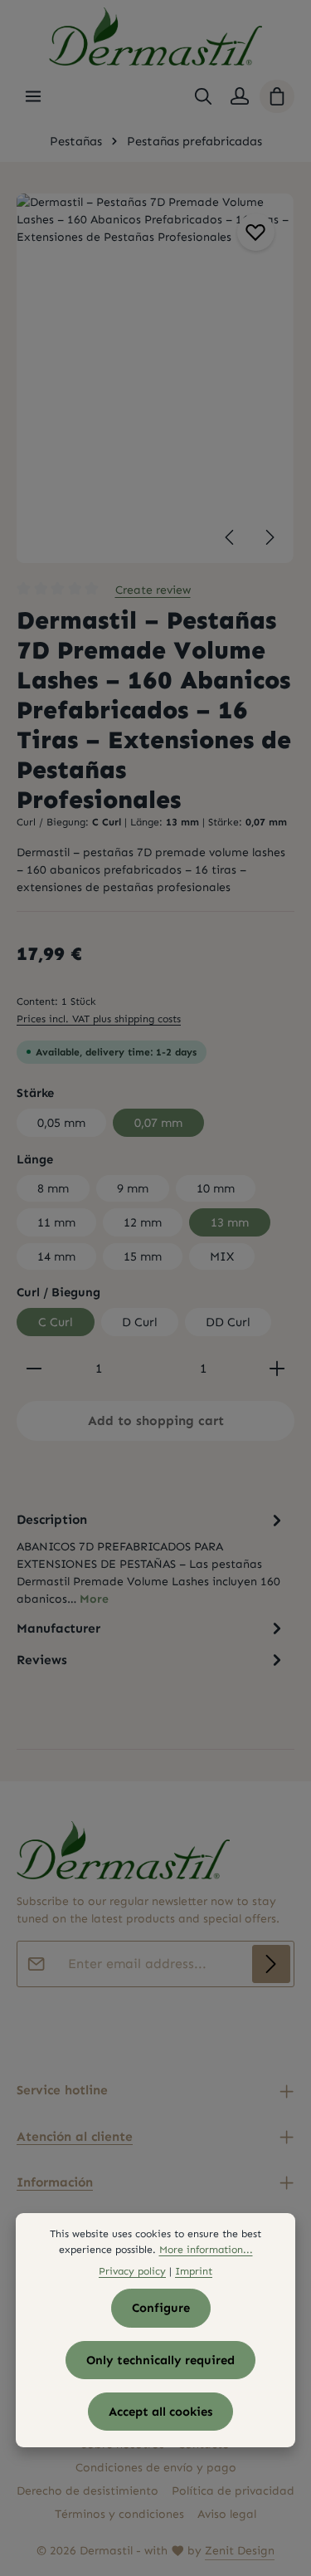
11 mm (56, 1222)
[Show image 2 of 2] (272, 413)
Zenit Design (240, 2551)
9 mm (133, 1188)
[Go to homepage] (155, 37)
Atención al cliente (75, 2136)
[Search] (203, 96)
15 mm (143, 1256)
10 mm (216, 1188)
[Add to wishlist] (256, 232)
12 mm (143, 1222)
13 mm (230, 1222)
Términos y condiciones (119, 2514)
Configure (161, 2308)
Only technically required (160, 2360)
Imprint (194, 2271)
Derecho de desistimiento (87, 2491)
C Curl (56, 1322)
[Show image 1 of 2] (272, 381)
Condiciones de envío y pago (156, 2468)
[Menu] (33, 96)
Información (55, 2182)
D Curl (140, 1322)
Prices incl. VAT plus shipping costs (99, 1019)
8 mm (53, 1188)
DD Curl (228, 1322)
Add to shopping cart (156, 1420)
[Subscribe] (271, 1964)
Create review (153, 590)
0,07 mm (158, 1123)
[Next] (269, 537)
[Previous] (231, 537)
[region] (155, 378)
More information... (206, 2249)
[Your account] (240, 96)
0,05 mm (61, 1123)
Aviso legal (227, 2514)
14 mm (56, 1256)
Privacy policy (132, 2271)
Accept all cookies (160, 2412)
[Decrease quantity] (34, 1369)
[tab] (151, 1558)
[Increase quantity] (277, 1369)
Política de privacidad (233, 2491)
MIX (222, 1256)
